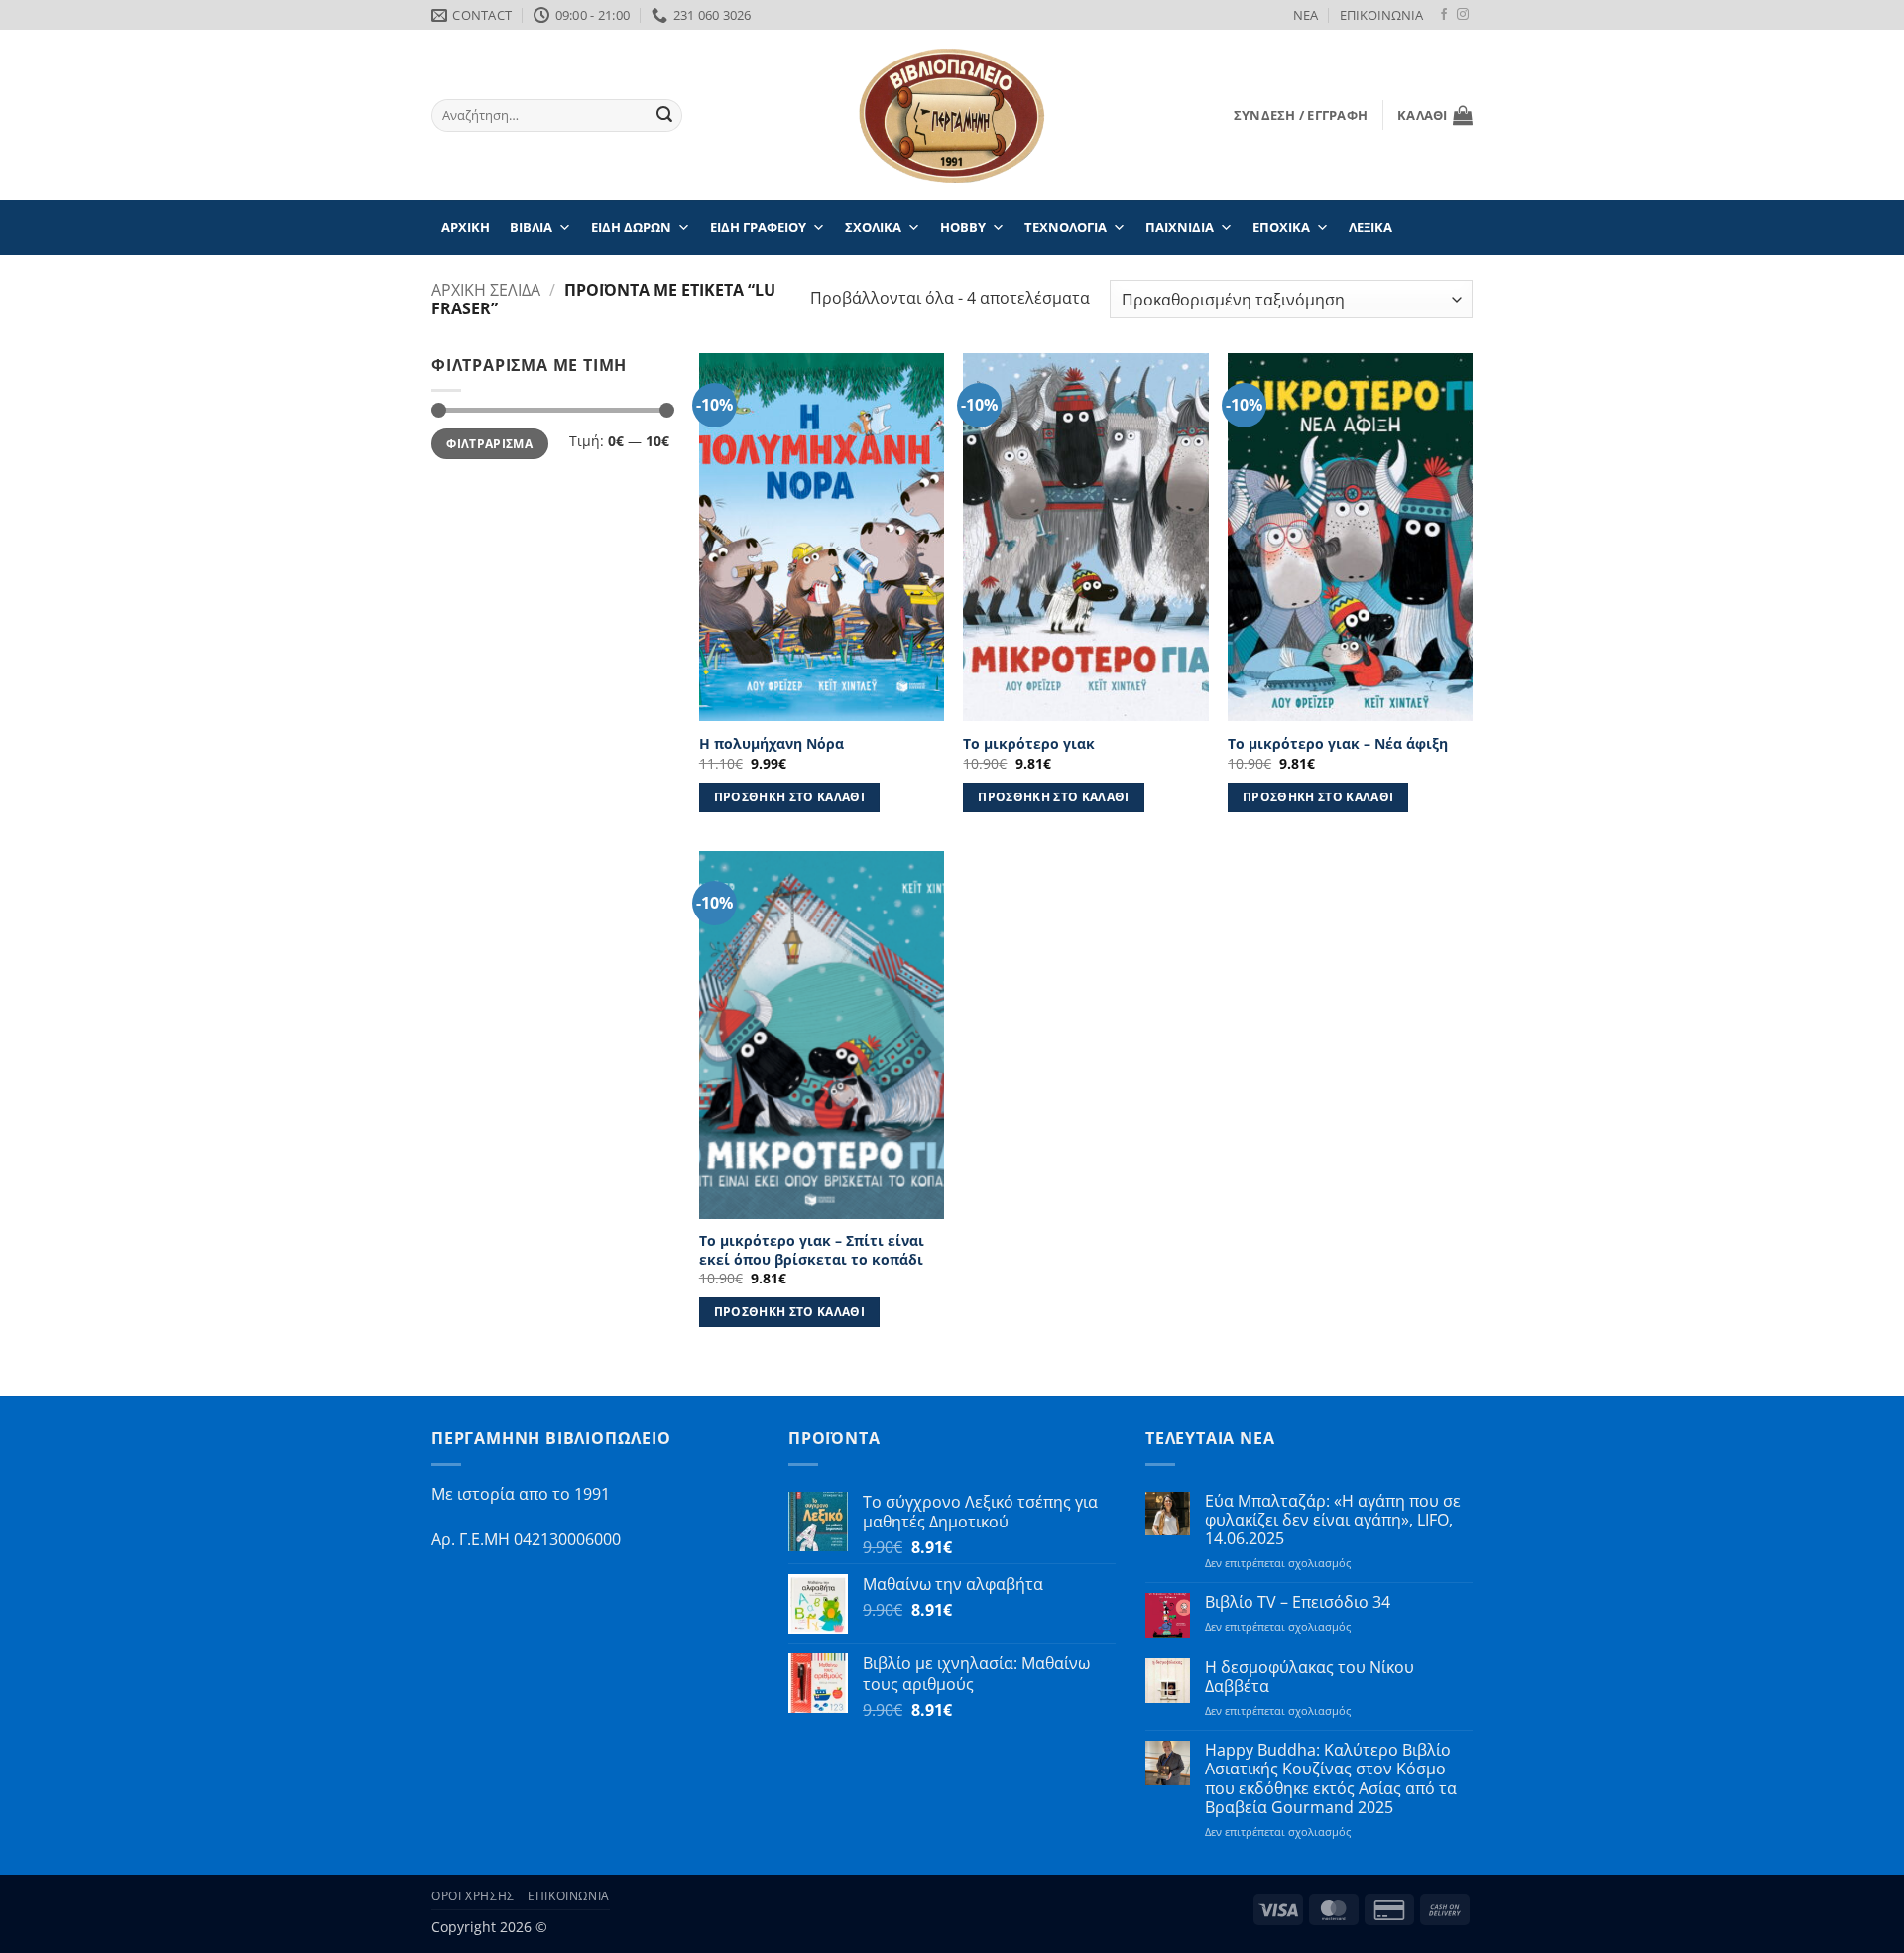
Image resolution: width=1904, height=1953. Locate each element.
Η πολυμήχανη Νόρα (772, 744)
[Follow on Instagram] (1463, 15)
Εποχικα (1281, 227)
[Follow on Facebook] (1444, 15)
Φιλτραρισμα (489, 444)
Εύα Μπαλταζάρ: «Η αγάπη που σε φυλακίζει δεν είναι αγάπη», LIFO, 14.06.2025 (1333, 1521)
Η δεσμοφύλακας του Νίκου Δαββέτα (1309, 1677)
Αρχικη (466, 227)
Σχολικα (873, 227)
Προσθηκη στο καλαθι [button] (790, 797)
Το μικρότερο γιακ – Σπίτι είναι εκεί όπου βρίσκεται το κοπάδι (812, 1250)
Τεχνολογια (1066, 227)
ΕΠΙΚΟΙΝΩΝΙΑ (1381, 15)
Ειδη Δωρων (631, 227)
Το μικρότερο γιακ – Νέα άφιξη (1338, 744)
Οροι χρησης (473, 1896)
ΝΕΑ (1306, 15)
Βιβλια (531, 227)
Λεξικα (1370, 227)
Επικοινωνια (569, 1896)
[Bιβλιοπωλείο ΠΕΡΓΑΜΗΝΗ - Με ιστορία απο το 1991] (952, 116)
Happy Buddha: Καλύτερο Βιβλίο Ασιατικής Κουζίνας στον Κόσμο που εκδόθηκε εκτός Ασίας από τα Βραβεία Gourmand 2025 (1331, 1779)
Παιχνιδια (1180, 227)
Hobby (963, 227)
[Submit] (664, 116)
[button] (1301, 115)
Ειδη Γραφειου (758, 227)
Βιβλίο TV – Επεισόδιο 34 (1298, 1602)
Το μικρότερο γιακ (1029, 744)
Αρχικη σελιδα (486, 290)
